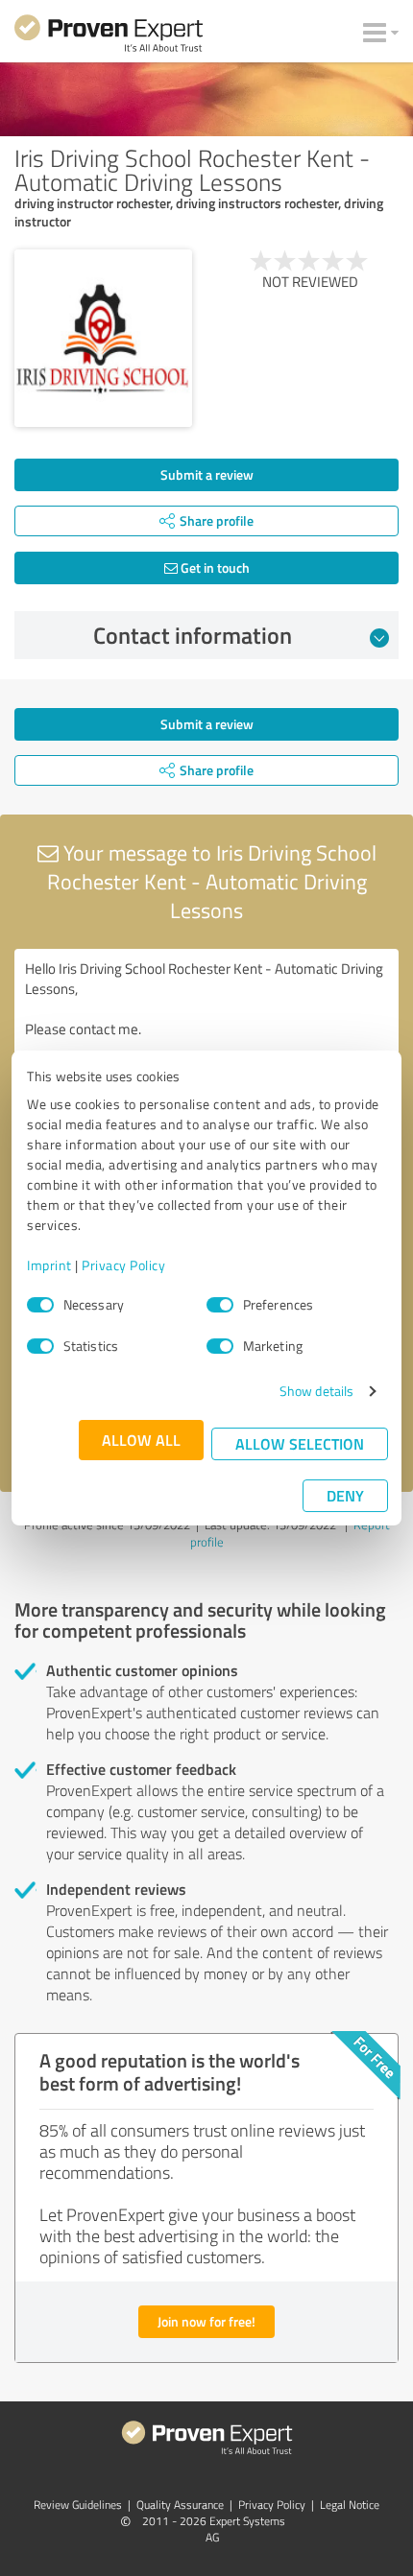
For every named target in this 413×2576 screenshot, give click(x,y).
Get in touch (214, 567)
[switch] (220, 1305)
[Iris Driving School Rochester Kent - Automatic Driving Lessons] (103, 338)
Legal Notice (350, 2505)
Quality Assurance (180, 2505)
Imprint (49, 1265)
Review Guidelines (78, 2505)
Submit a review (207, 474)
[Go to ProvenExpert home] (109, 36)
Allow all (141, 1440)
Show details (316, 1391)
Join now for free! (206, 2321)
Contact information (193, 635)
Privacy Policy (123, 1265)
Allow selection (300, 1443)
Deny (345, 1495)
